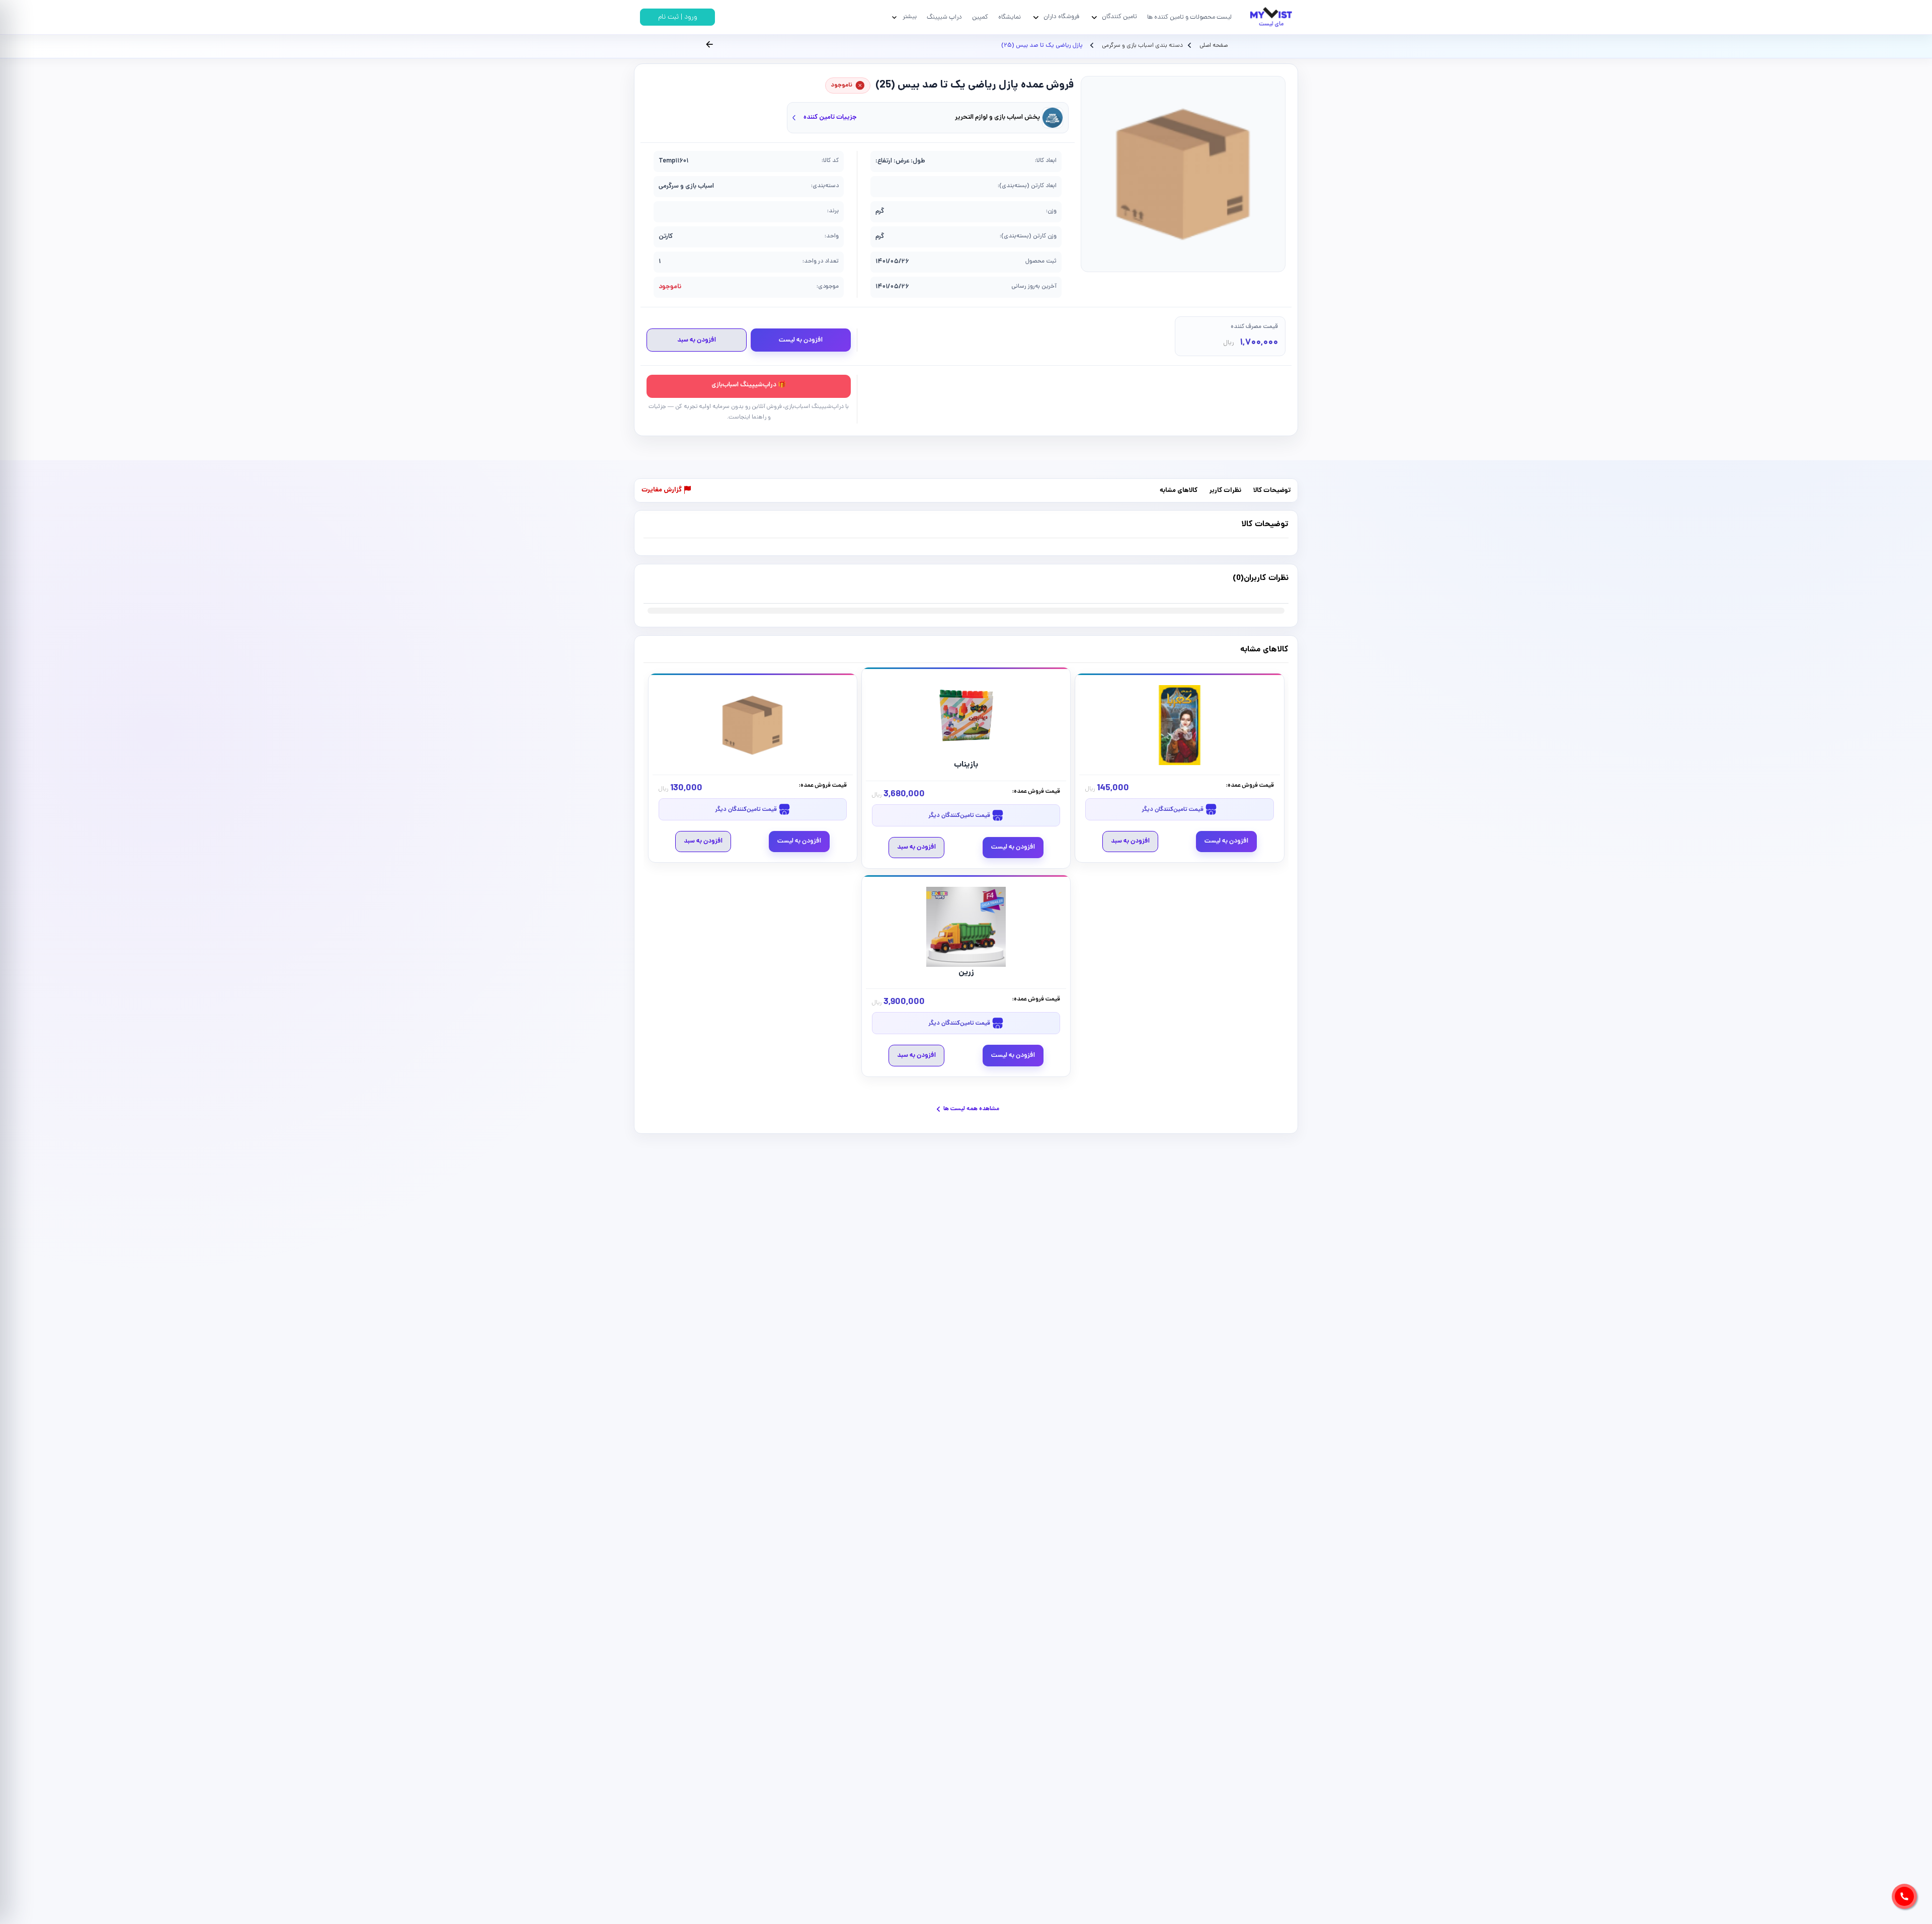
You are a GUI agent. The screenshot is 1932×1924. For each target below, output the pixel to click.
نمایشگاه (1010, 17)
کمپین (980, 17)
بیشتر (910, 17)
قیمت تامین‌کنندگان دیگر (1173, 810)
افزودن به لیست (801, 340)
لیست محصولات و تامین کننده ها (1189, 17)
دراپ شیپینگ (944, 17)
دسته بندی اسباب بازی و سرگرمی (1142, 46)
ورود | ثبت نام (678, 17)
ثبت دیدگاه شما (663, 584)
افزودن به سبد (697, 340)
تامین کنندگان (1119, 17)
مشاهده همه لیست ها (971, 1109)
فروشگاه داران (1061, 17)
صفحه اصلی (1214, 46)
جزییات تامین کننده (830, 117)
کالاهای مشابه (1179, 491)
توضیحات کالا (1272, 491)
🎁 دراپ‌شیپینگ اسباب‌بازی (749, 385)
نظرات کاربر (1225, 491)
